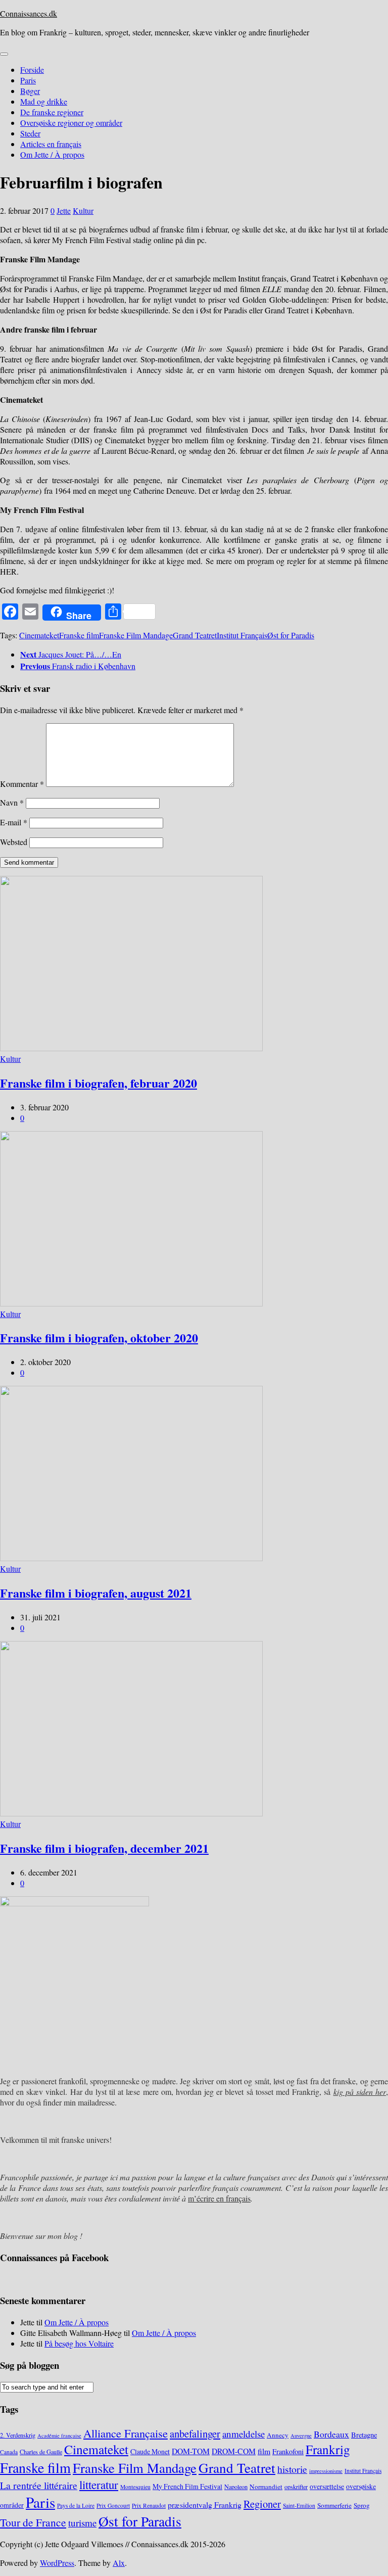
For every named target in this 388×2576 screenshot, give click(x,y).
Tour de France (33, 2522)
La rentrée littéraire (39, 2485)
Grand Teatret (195, 635)
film (264, 2451)
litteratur (99, 2485)
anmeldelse (244, 2434)
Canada (9, 2452)
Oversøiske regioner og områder (71, 123)
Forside (32, 69)
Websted (14, 842)
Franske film (79, 635)
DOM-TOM (191, 2451)
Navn (12, 802)
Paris (28, 80)
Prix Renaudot (149, 2505)
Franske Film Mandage (136, 635)
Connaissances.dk (29, 13)
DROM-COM (234, 2451)
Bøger (30, 91)
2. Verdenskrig (18, 2435)
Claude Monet (150, 2451)
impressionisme (326, 2471)
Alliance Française (126, 2433)
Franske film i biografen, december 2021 (104, 1848)
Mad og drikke (44, 101)
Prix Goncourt (113, 2505)
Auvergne (301, 2436)
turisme (82, 2523)
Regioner (262, 2504)
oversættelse (327, 2486)
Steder (30, 133)
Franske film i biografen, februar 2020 (99, 1083)
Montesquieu (135, 2487)
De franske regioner (52, 112)
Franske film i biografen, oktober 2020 (99, 1338)
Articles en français (51, 144)
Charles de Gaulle (41, 2452)
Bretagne (364, 2435)
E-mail (14, 822)
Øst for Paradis (291, 635)
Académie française (59, 2436)
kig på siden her (360, 2092)
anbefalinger (195, 2433)
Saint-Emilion (299, 2505)
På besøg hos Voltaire (79, 2343)
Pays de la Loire (76, 2505)
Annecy (278, 2435)
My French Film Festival (187, 2486)
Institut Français (242, 635)
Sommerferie (334, 2505)
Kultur (83, 210)
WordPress (57, 2563)
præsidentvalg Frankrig (205, 2504)
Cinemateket (39, 635)
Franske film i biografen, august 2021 (96, 1593)
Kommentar (22, 784)
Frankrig (328, 2449)
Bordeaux (331, 2434)
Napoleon (236, 2487)
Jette (64, 210)
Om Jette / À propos (52, 154)
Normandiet (266, 2487)
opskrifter (296, 2487)
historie (292, 2469)
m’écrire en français (219, 2198)
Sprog (362, 2505)
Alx (119, 2563)
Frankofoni (288, 2451)
